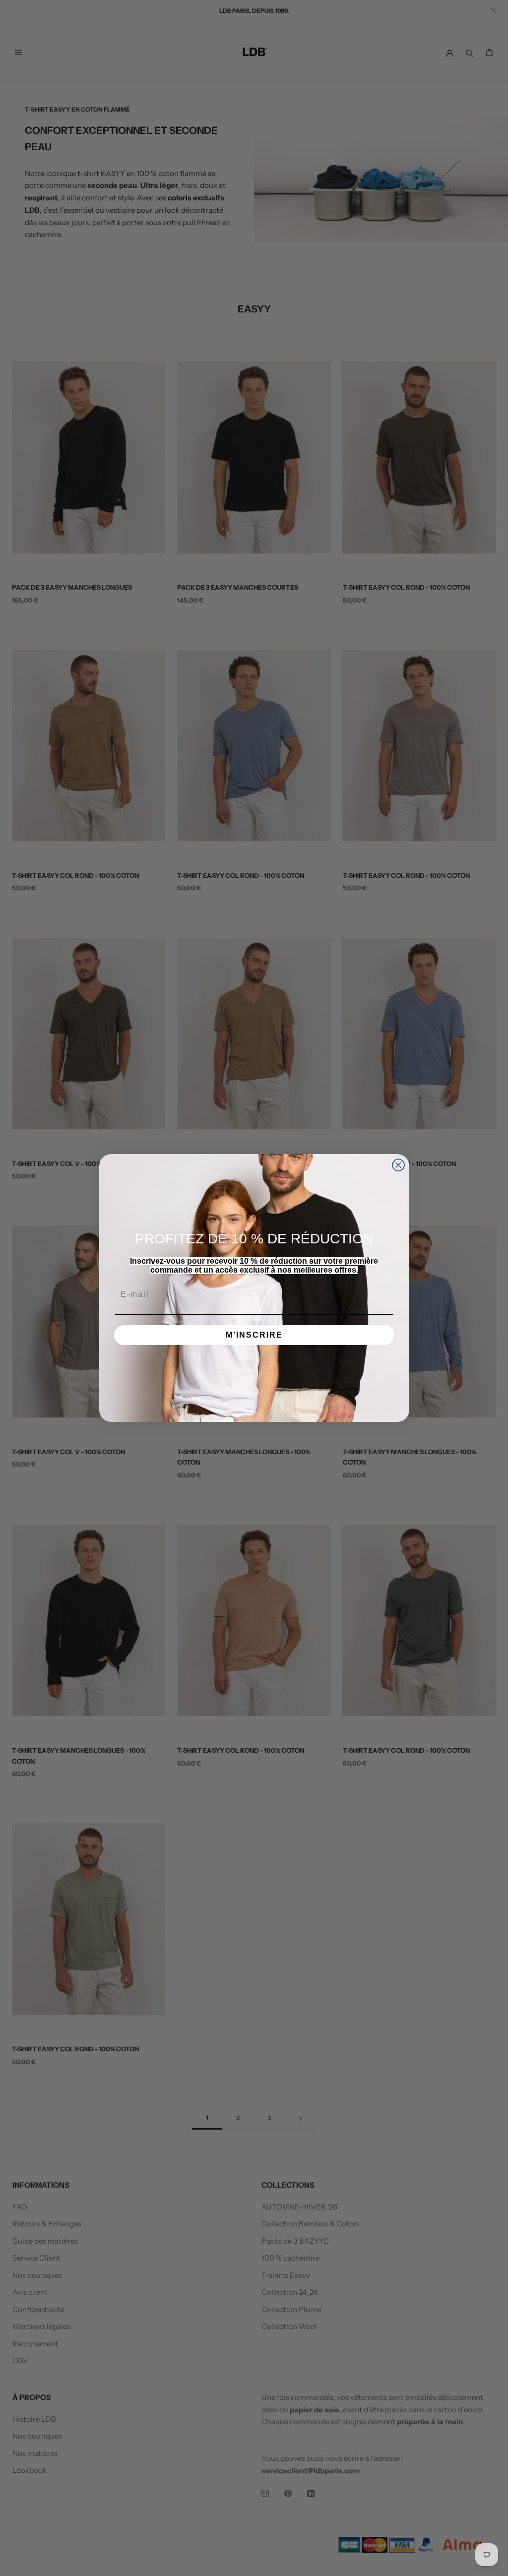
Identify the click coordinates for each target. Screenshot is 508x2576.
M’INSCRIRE (254, 1335)
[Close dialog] (398, 1165)
